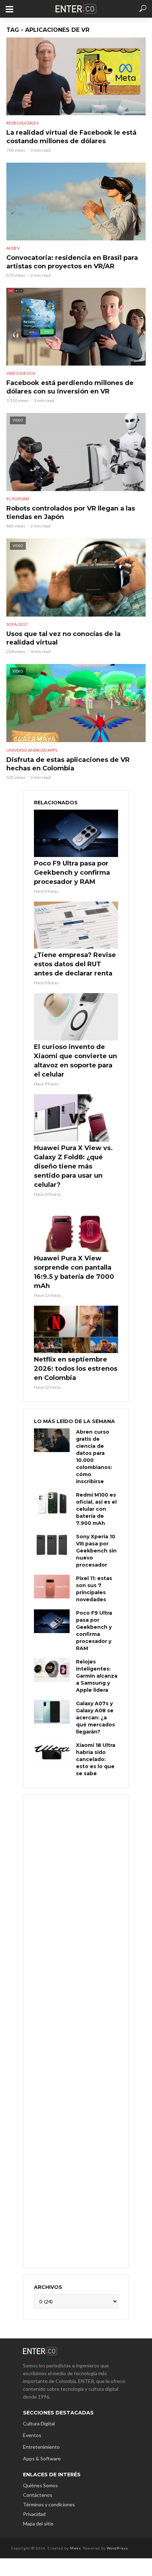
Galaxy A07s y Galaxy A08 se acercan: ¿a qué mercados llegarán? (95, 1718)
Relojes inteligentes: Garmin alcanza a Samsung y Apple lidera (97, 1676)
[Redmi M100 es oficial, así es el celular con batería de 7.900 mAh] (52, 1503)
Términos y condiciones (49, 2504)
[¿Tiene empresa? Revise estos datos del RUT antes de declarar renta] (76, 925)
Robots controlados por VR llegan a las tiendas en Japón (71, 513)
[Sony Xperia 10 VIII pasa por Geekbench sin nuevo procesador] (52, 1545)
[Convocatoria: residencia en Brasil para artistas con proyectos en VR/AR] (76, 202)
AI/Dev (13, 248)
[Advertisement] (76, 2030)
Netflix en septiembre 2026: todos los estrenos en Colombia (76, 1369)
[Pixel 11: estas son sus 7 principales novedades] (52, 1587)
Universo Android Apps (32, 750)
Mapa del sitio (38, 2523)
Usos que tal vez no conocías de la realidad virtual (63, 638)
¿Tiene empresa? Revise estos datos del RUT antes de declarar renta (75, 964)
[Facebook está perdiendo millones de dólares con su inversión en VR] (76, 327)
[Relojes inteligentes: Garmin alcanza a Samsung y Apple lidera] (52, 1670)
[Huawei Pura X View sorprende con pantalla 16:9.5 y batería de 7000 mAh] (76, 1228)
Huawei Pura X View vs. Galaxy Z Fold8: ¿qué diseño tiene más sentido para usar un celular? (73, 1166)
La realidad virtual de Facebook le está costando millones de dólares (71, 137)
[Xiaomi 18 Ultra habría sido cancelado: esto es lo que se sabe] (52, 1753)
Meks (75, 2548)
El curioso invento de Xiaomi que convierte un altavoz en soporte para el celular (75, 1061)
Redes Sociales (22, 123)
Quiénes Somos (40, 2485)
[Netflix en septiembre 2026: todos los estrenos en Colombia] (76, 1329)
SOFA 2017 (17, 624)
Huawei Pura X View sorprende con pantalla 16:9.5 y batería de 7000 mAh (74, 1272)
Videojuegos (21, 373)
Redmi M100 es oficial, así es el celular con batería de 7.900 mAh (96, 1509)
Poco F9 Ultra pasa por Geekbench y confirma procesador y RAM (72, 873)
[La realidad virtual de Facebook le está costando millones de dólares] (76, 76)
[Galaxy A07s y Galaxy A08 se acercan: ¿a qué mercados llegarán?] (52, 1712)
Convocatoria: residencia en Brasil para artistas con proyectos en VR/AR (72, 262)
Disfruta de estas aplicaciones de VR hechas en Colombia (68, 764)
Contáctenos (38, 2495)
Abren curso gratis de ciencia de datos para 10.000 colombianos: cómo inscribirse (94, 1457)
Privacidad (34, 2514)
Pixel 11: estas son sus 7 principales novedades (94, 1589)
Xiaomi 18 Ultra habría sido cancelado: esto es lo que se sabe (96, 1759)
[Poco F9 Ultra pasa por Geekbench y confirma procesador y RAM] (76, 833)
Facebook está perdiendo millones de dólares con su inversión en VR (70, 387)
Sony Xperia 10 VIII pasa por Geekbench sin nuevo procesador (96, 1551)
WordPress (117, 2548)
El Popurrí (18, 499)
